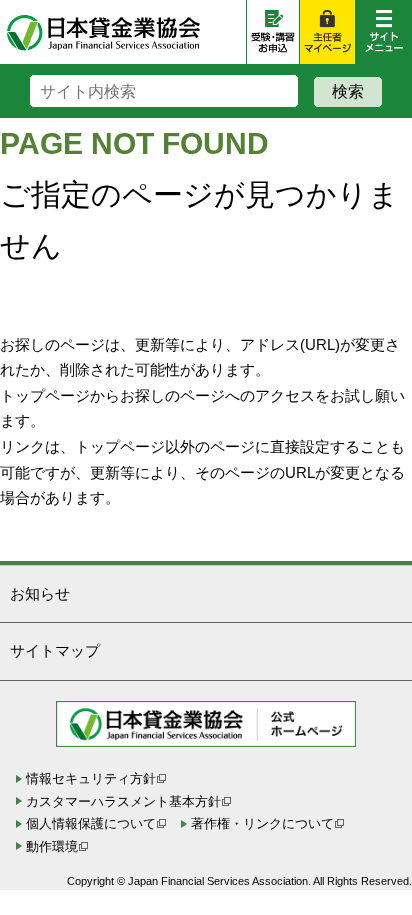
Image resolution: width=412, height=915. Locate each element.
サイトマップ (55, 650)
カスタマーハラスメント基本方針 (123, 801)
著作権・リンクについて (262, 823)
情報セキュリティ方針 (91, 778)
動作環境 (52, 846)
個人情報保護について (91, 823)
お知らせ (40, 593)
